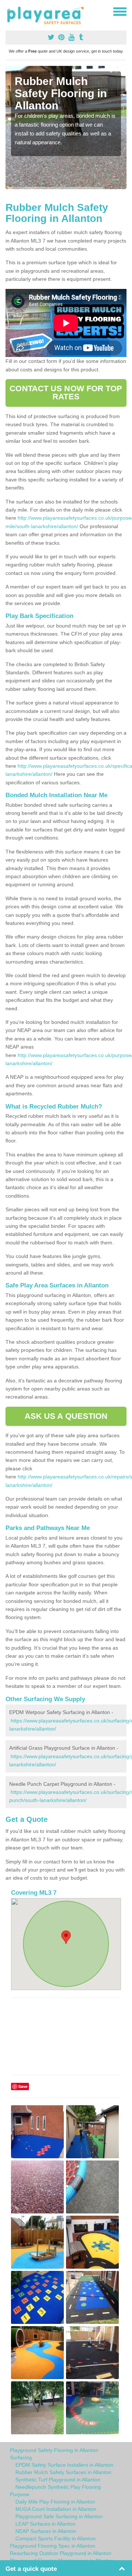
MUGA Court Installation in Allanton (56, 2509)
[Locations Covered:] (9, 11)
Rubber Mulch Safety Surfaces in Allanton (63, 2472)
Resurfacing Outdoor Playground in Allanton (61, 2553)
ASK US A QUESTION (66, 1416)
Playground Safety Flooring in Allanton (54, 2450)
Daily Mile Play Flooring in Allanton (55, 2502)
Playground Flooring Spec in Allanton (53, 2546)
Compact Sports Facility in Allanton (56, 2538)
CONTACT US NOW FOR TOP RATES (66, 393)
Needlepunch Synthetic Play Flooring (58, 2487)
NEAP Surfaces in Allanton (46, 2531)
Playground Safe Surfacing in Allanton (59, 2516)
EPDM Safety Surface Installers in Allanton (64, 2465)
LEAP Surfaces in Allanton (45, 2524)
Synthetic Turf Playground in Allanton (58, 2480)
